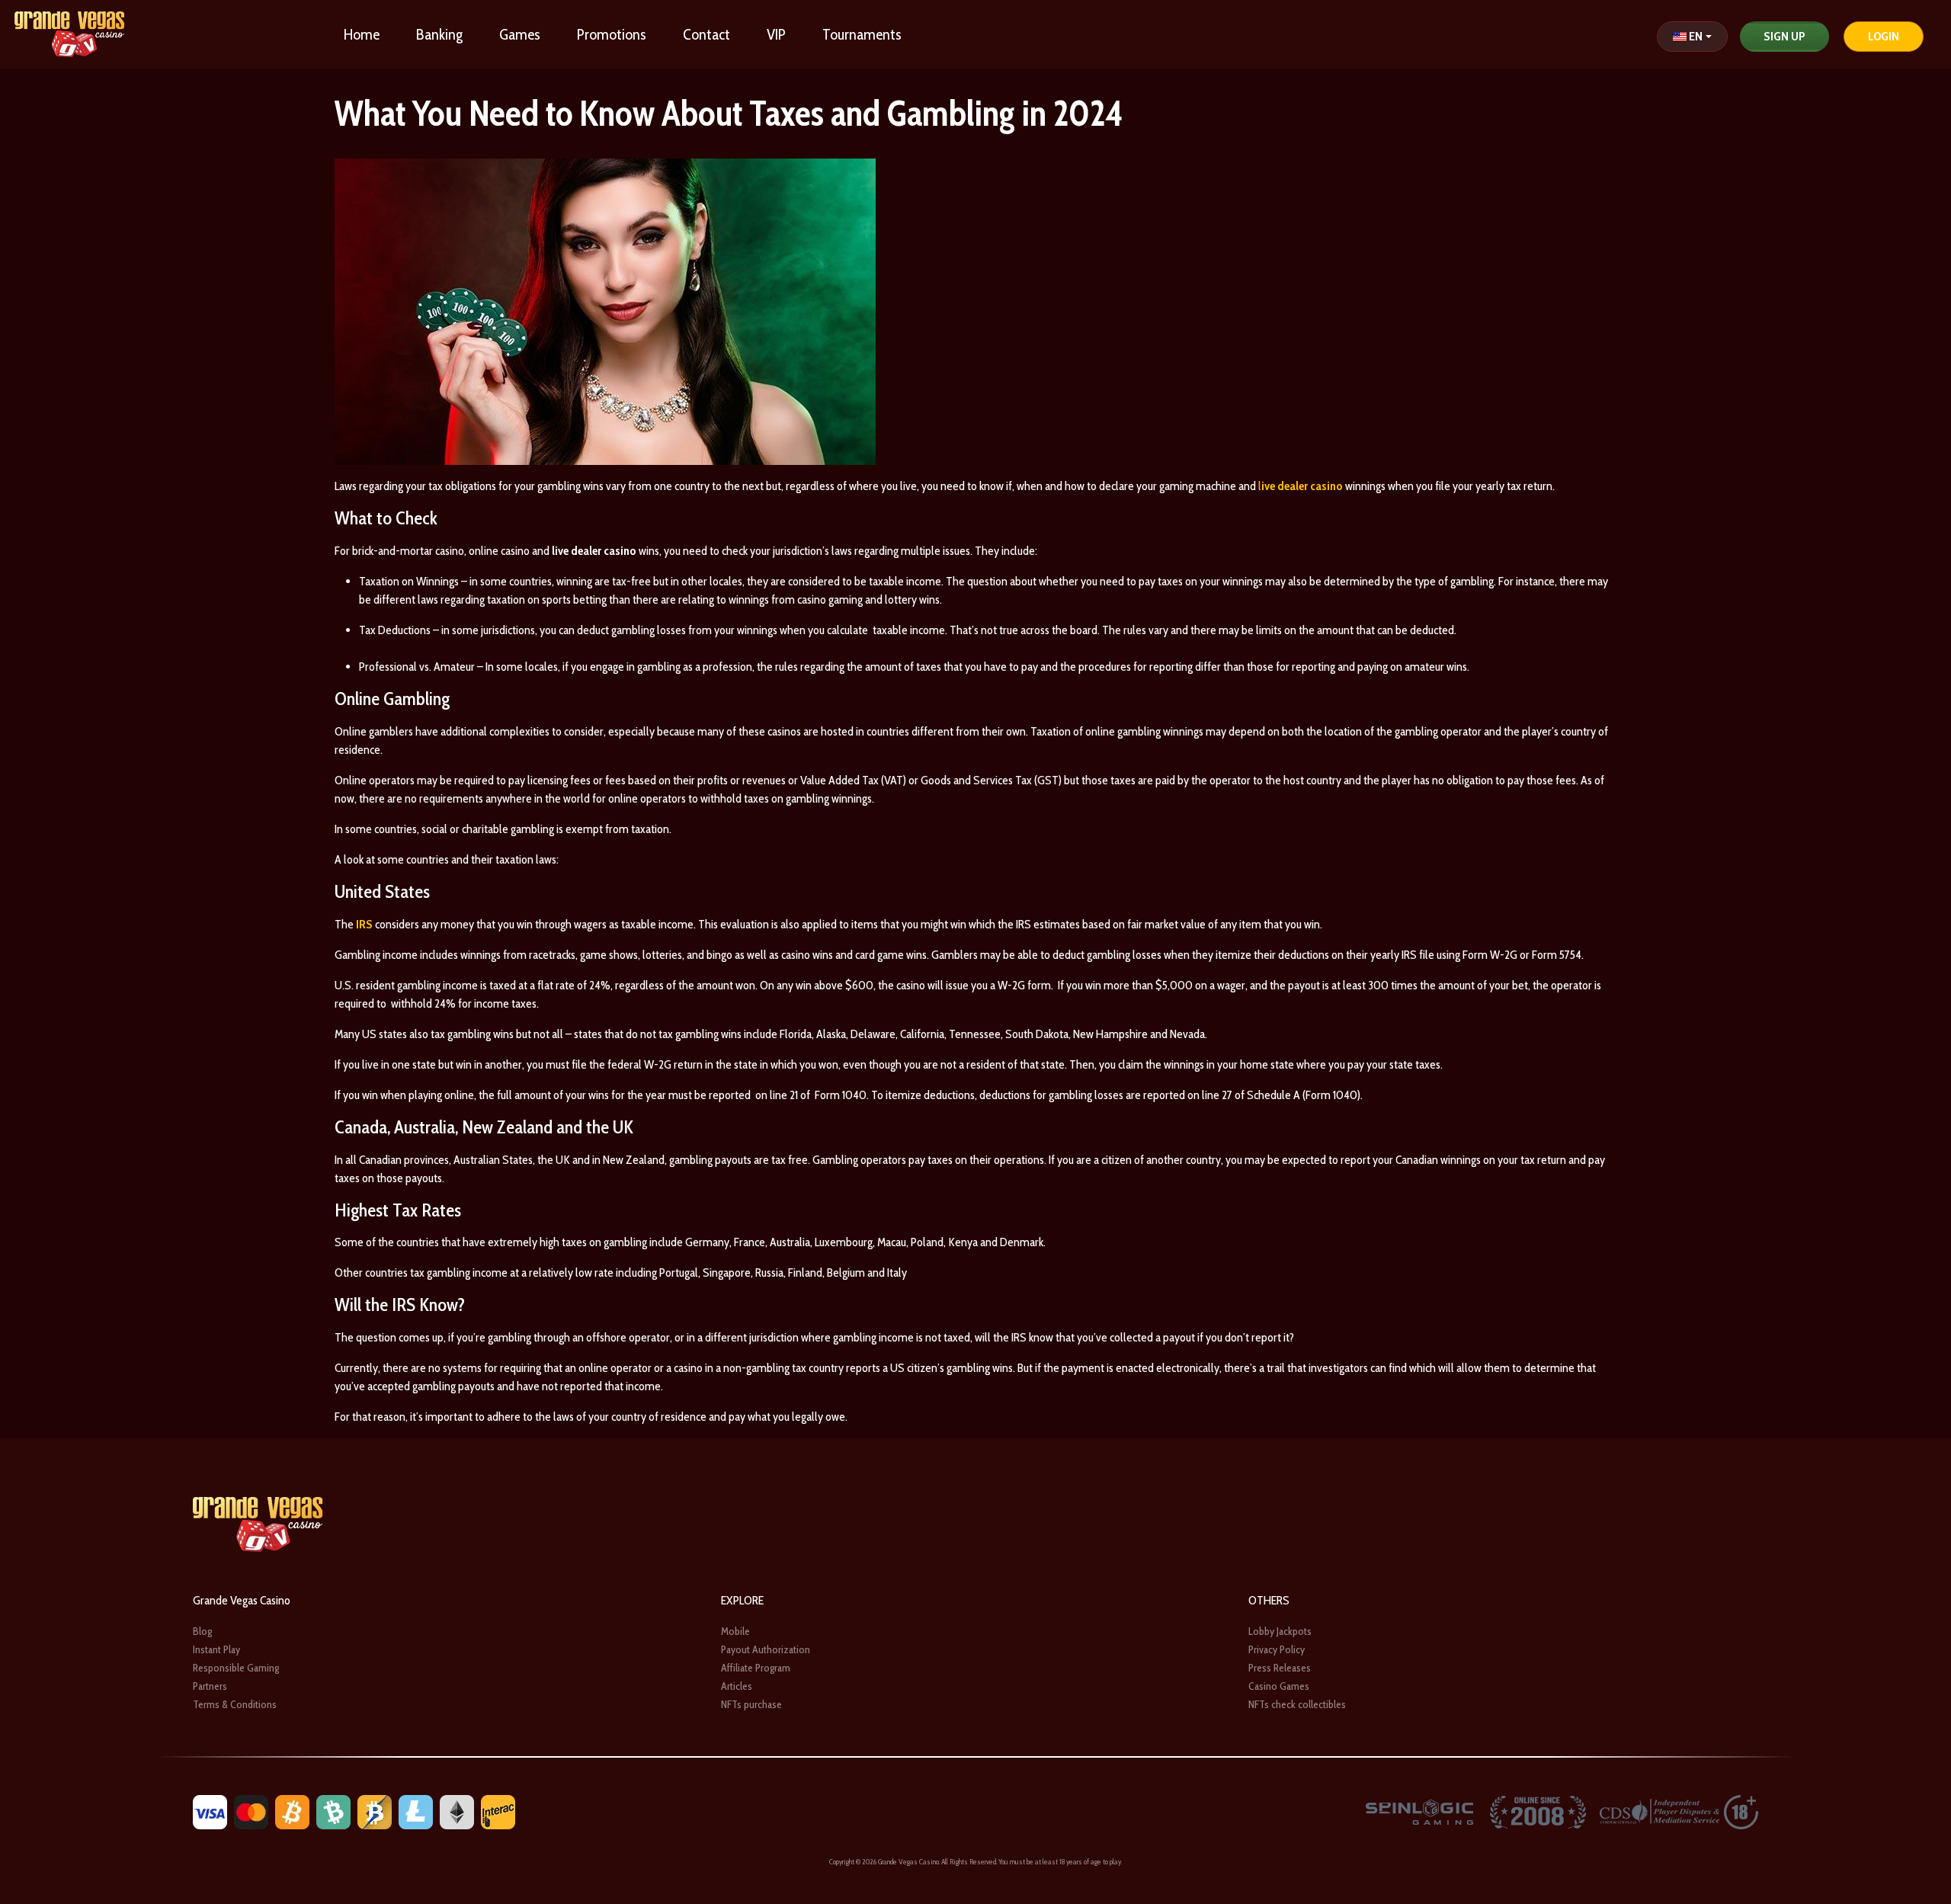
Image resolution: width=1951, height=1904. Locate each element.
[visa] (210, 1811)
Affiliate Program (756, 1668)
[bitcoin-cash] (333, 1811)
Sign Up (1784, 36)
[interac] (498, 1811)
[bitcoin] (292, 1811)
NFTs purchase (751, 1704)
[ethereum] (457, 1811)
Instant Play (216, 1649)
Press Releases (1280, 1668)
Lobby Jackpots (1280, 1631)
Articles (737, 1686)
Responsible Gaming (236, 1668)
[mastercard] (251, 1811)
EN (1696, 36)
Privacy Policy (1277, 1649)
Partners (210, 1686)
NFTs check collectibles (1297, 1704)
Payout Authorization (766, 1649)
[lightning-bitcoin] (375, 1811)
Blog (202, 1631)
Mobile (735, 1631)
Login (1884, 36)
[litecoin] (416, 1811)
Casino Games (1279, 1686)
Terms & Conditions (235, 1704)
